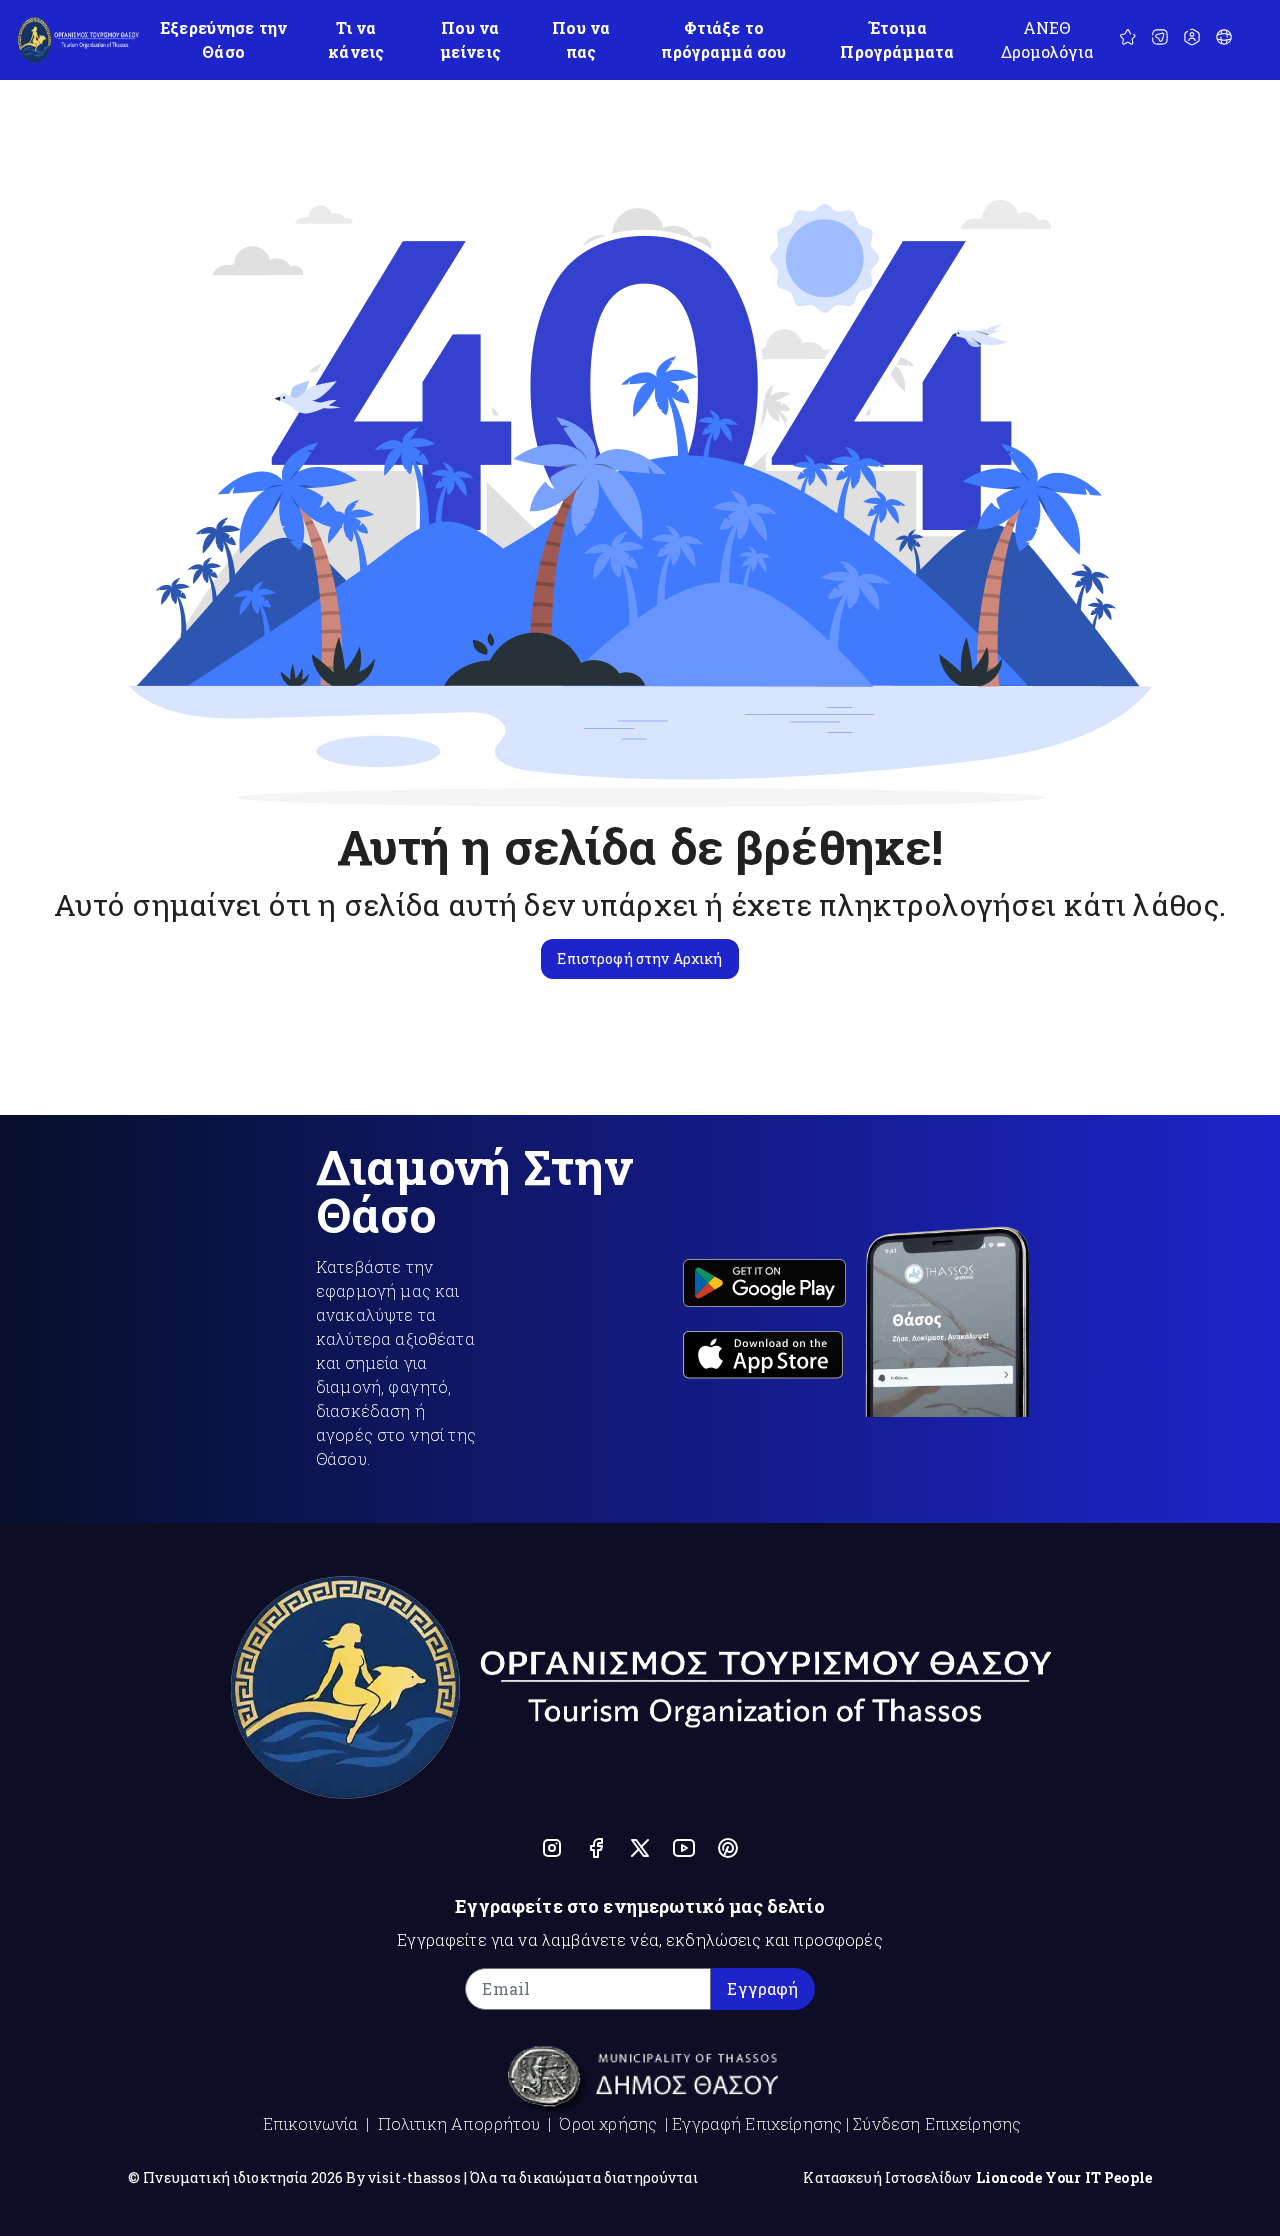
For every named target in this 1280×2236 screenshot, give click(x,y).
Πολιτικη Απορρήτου (459, 2123)
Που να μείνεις (470, 39)
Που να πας (581, 39)
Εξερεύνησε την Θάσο (223, 39)
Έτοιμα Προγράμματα (897, 39)
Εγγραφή (762, 1988)
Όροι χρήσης (608, 2123)
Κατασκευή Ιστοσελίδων (887, 2177)
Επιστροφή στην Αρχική (639, 958)
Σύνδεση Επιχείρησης (937, 2123)
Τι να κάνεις (356, 39)
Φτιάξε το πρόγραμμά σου (723, 39)
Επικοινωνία (311, 2123)
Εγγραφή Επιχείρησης (757, 2123)
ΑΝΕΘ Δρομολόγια (1047, 39)
